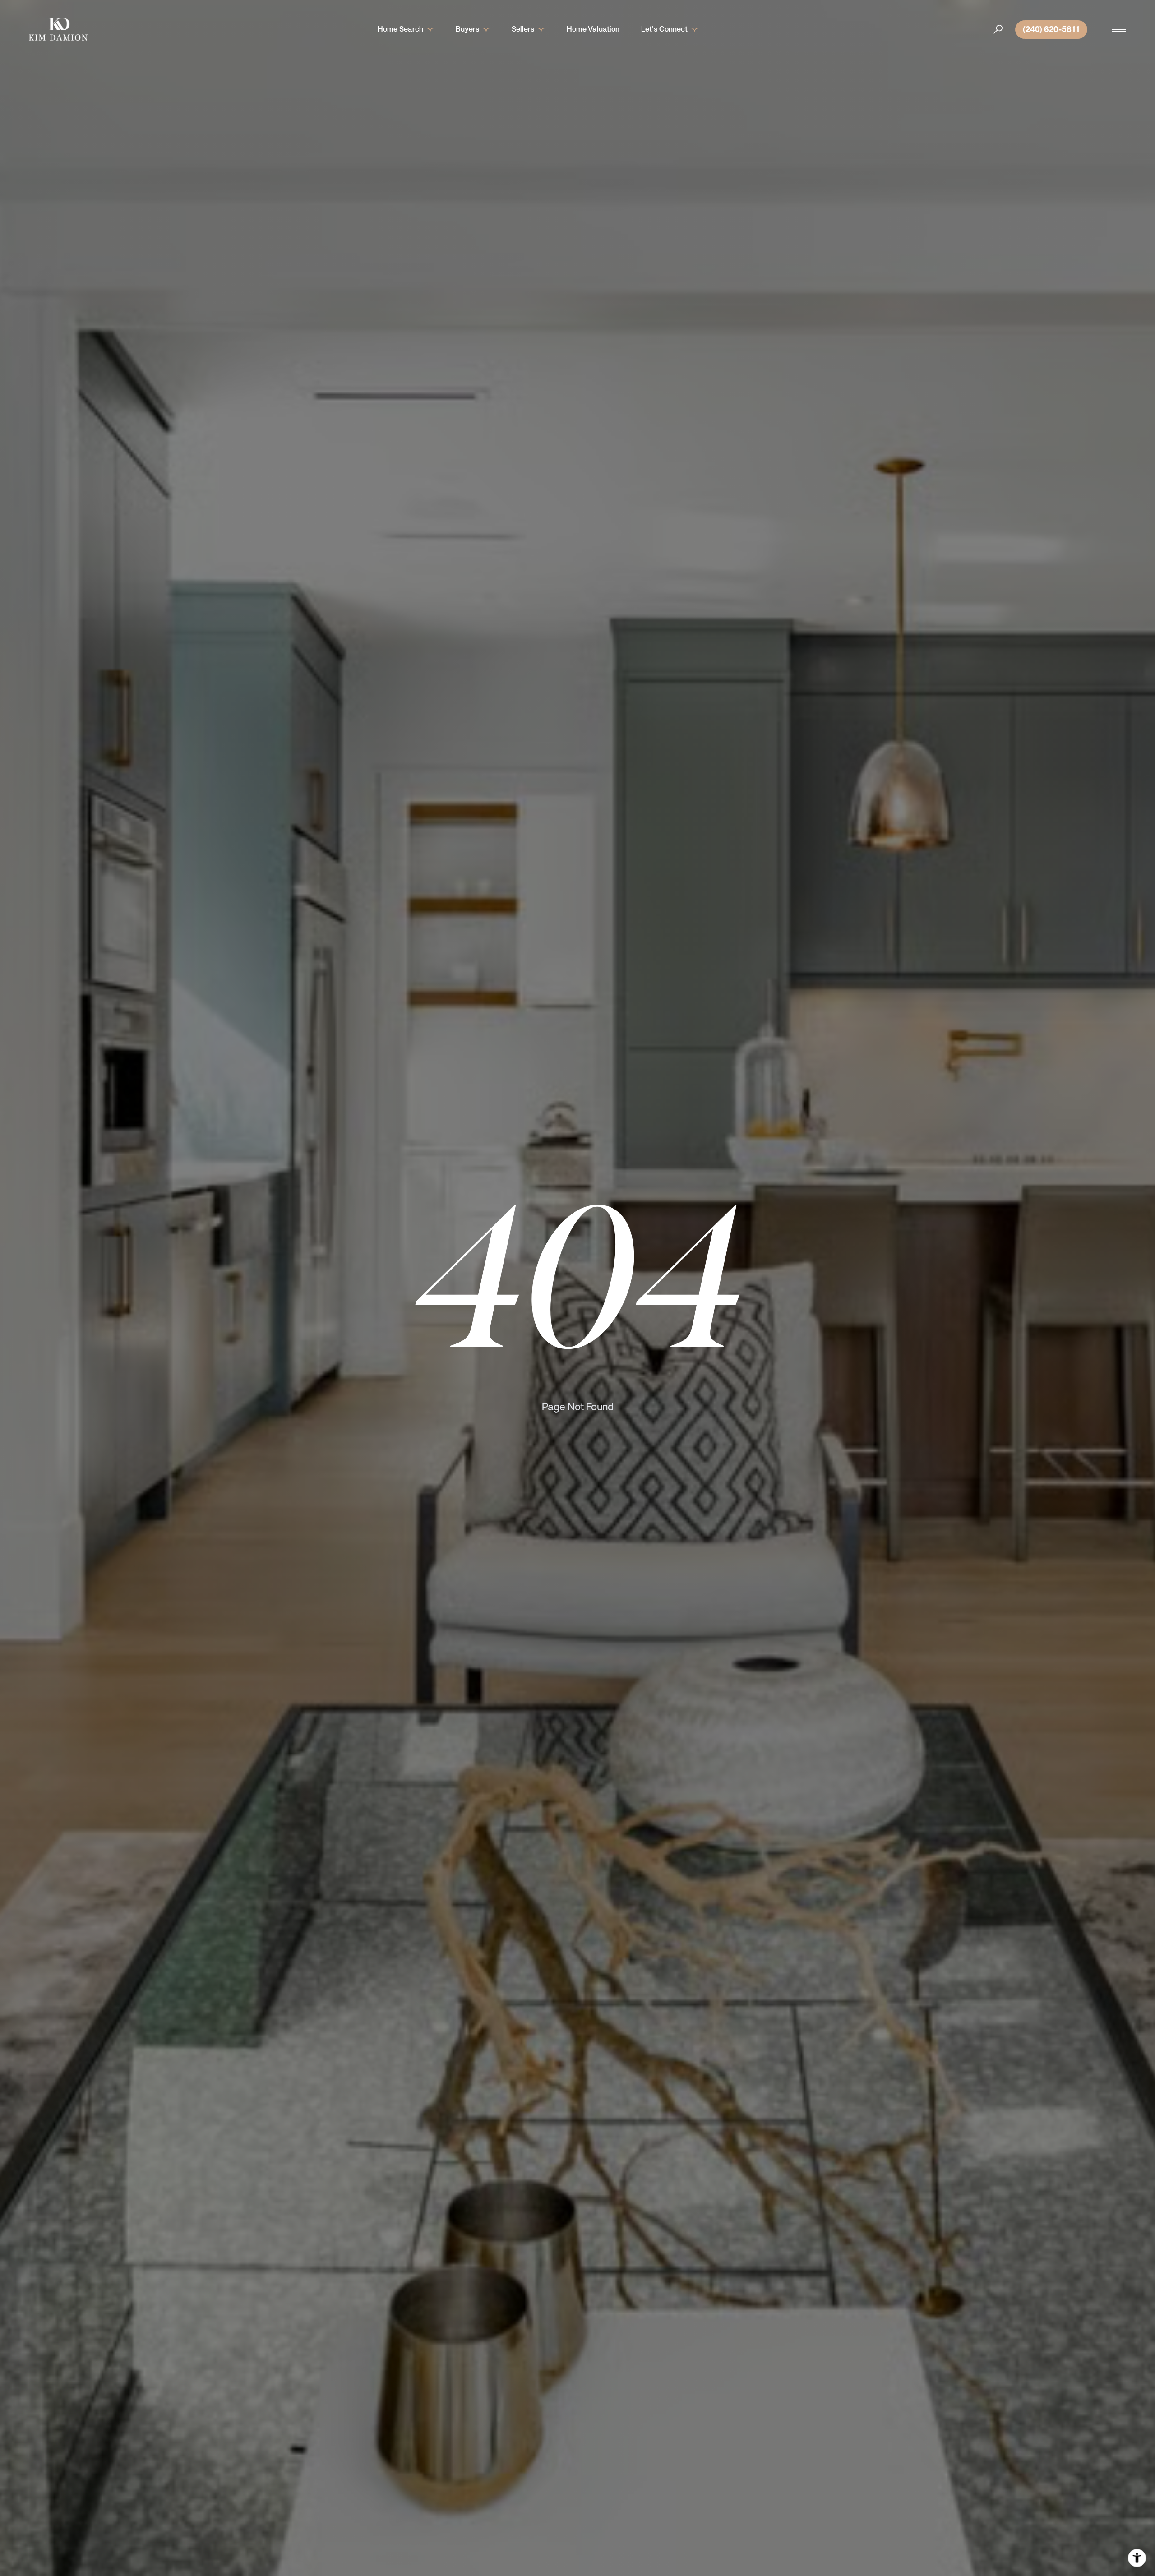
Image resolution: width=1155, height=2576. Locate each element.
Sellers (523, 29)
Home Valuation (593, 29)
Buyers (467, 29)
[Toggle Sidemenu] (1119, 29)
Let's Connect (664, 29)
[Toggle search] (998, 29)
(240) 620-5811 (1051, 29)
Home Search (400, 29)
